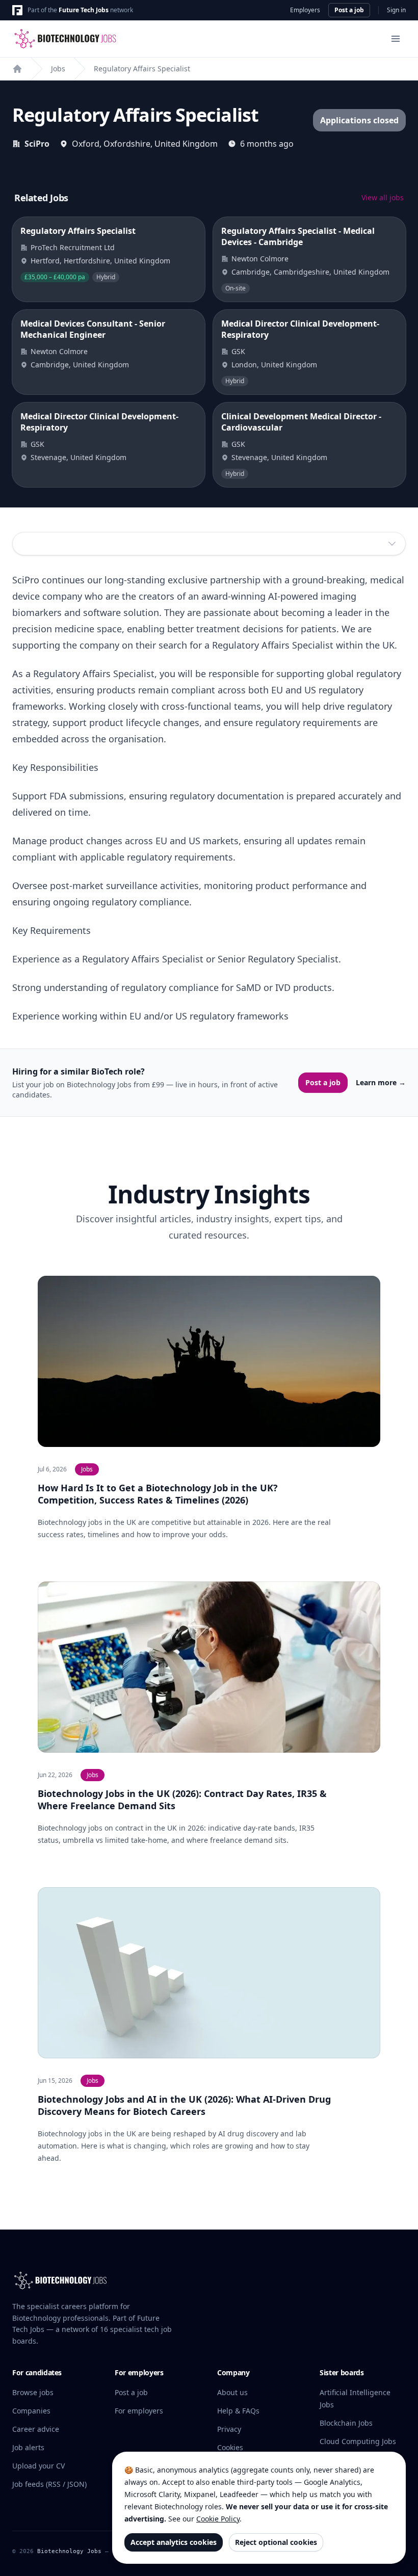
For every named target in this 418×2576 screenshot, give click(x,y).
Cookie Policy (218, 2519)
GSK (238, 351)
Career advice (36, 2429)
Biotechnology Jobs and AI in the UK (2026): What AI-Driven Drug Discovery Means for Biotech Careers (184, 2105)
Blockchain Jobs (346, 2423)
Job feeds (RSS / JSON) (49, 2484)
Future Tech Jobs (84, 10)
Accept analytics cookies (174, 2542)
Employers (305, 10)
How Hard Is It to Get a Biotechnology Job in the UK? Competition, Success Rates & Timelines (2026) (158, 1494)
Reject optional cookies (276, 2542)
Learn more (381, 1082)
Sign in (396, 10)
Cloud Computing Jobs (358, 2441)
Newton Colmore (260, 259)
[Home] (17, 69)
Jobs (58, 69)
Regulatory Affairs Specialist (142, 69)
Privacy (229, 2429)
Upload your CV (38, 2466)
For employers (139, 2411)
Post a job (349, 10)
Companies (31, 2411)
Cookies (230, 2447)
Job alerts (28, 2447)
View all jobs (383, 197)
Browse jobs (33, 2392)
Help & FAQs (238, 2411)
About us (232, 2392)
